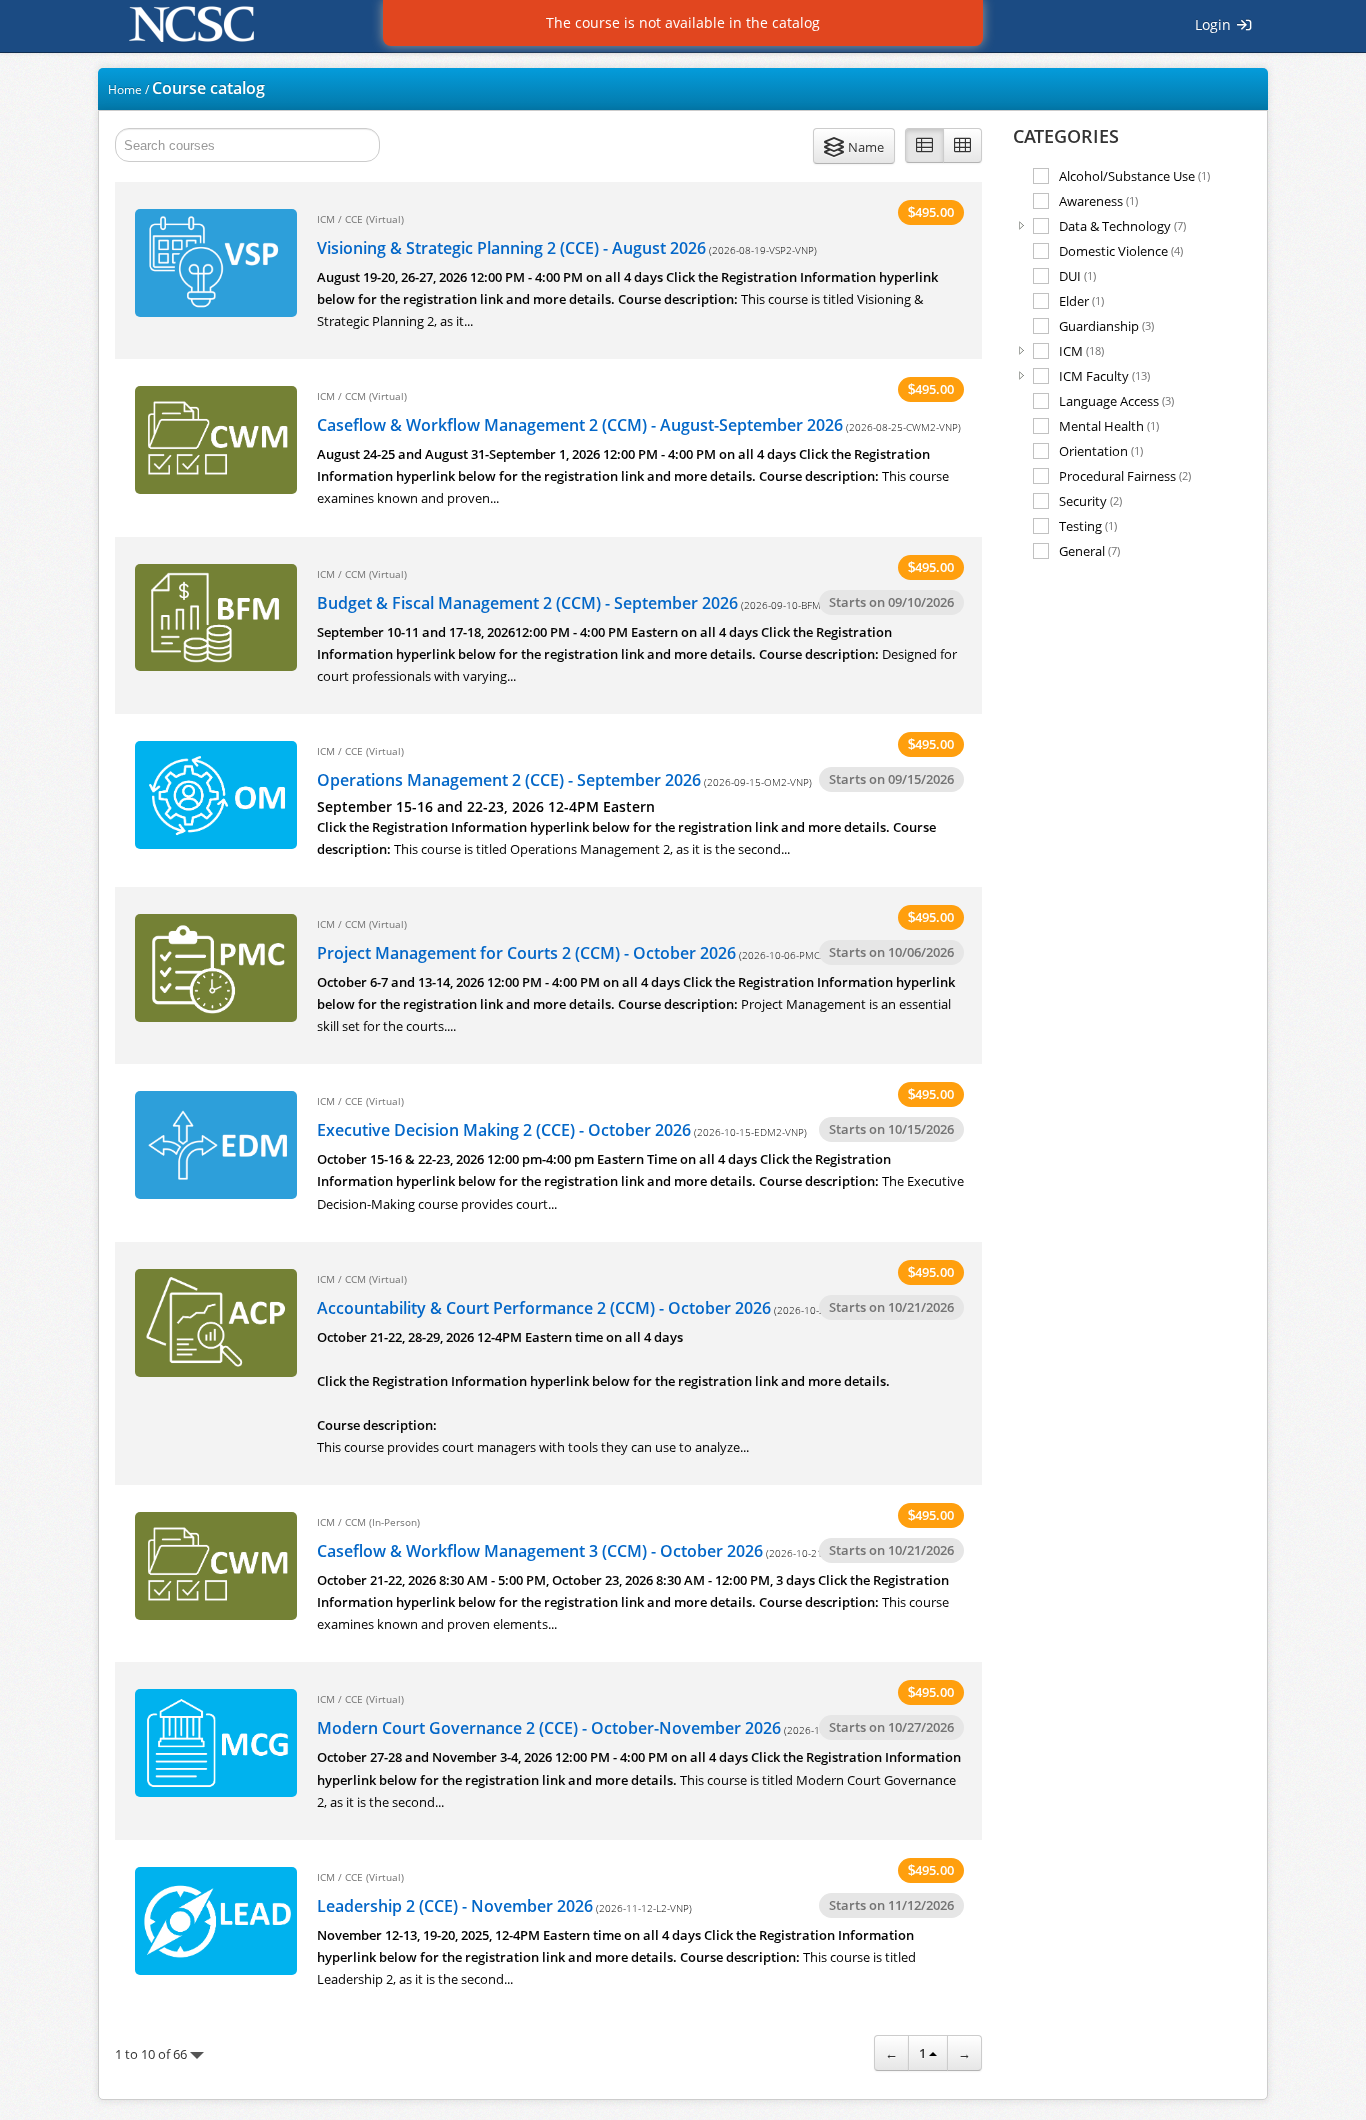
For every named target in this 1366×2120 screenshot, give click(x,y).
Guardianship (1106, 325)
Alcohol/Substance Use (1134, 175)
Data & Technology (1122, 225)
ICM (1081, 350)
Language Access (1116, 400)
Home (125, 89)
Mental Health (1109, 425)
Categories (1066, 136)
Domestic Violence (1121, 250)
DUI (1077, 275)
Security (1090, 500)
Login (1215, 24)
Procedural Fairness (1125, 475)
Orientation (1101, 450)
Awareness (1098, 200)
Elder (1081, 300)
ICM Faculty (1104, 375)
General (1089, 551)
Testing (1088, 525)
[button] (854, 146)
